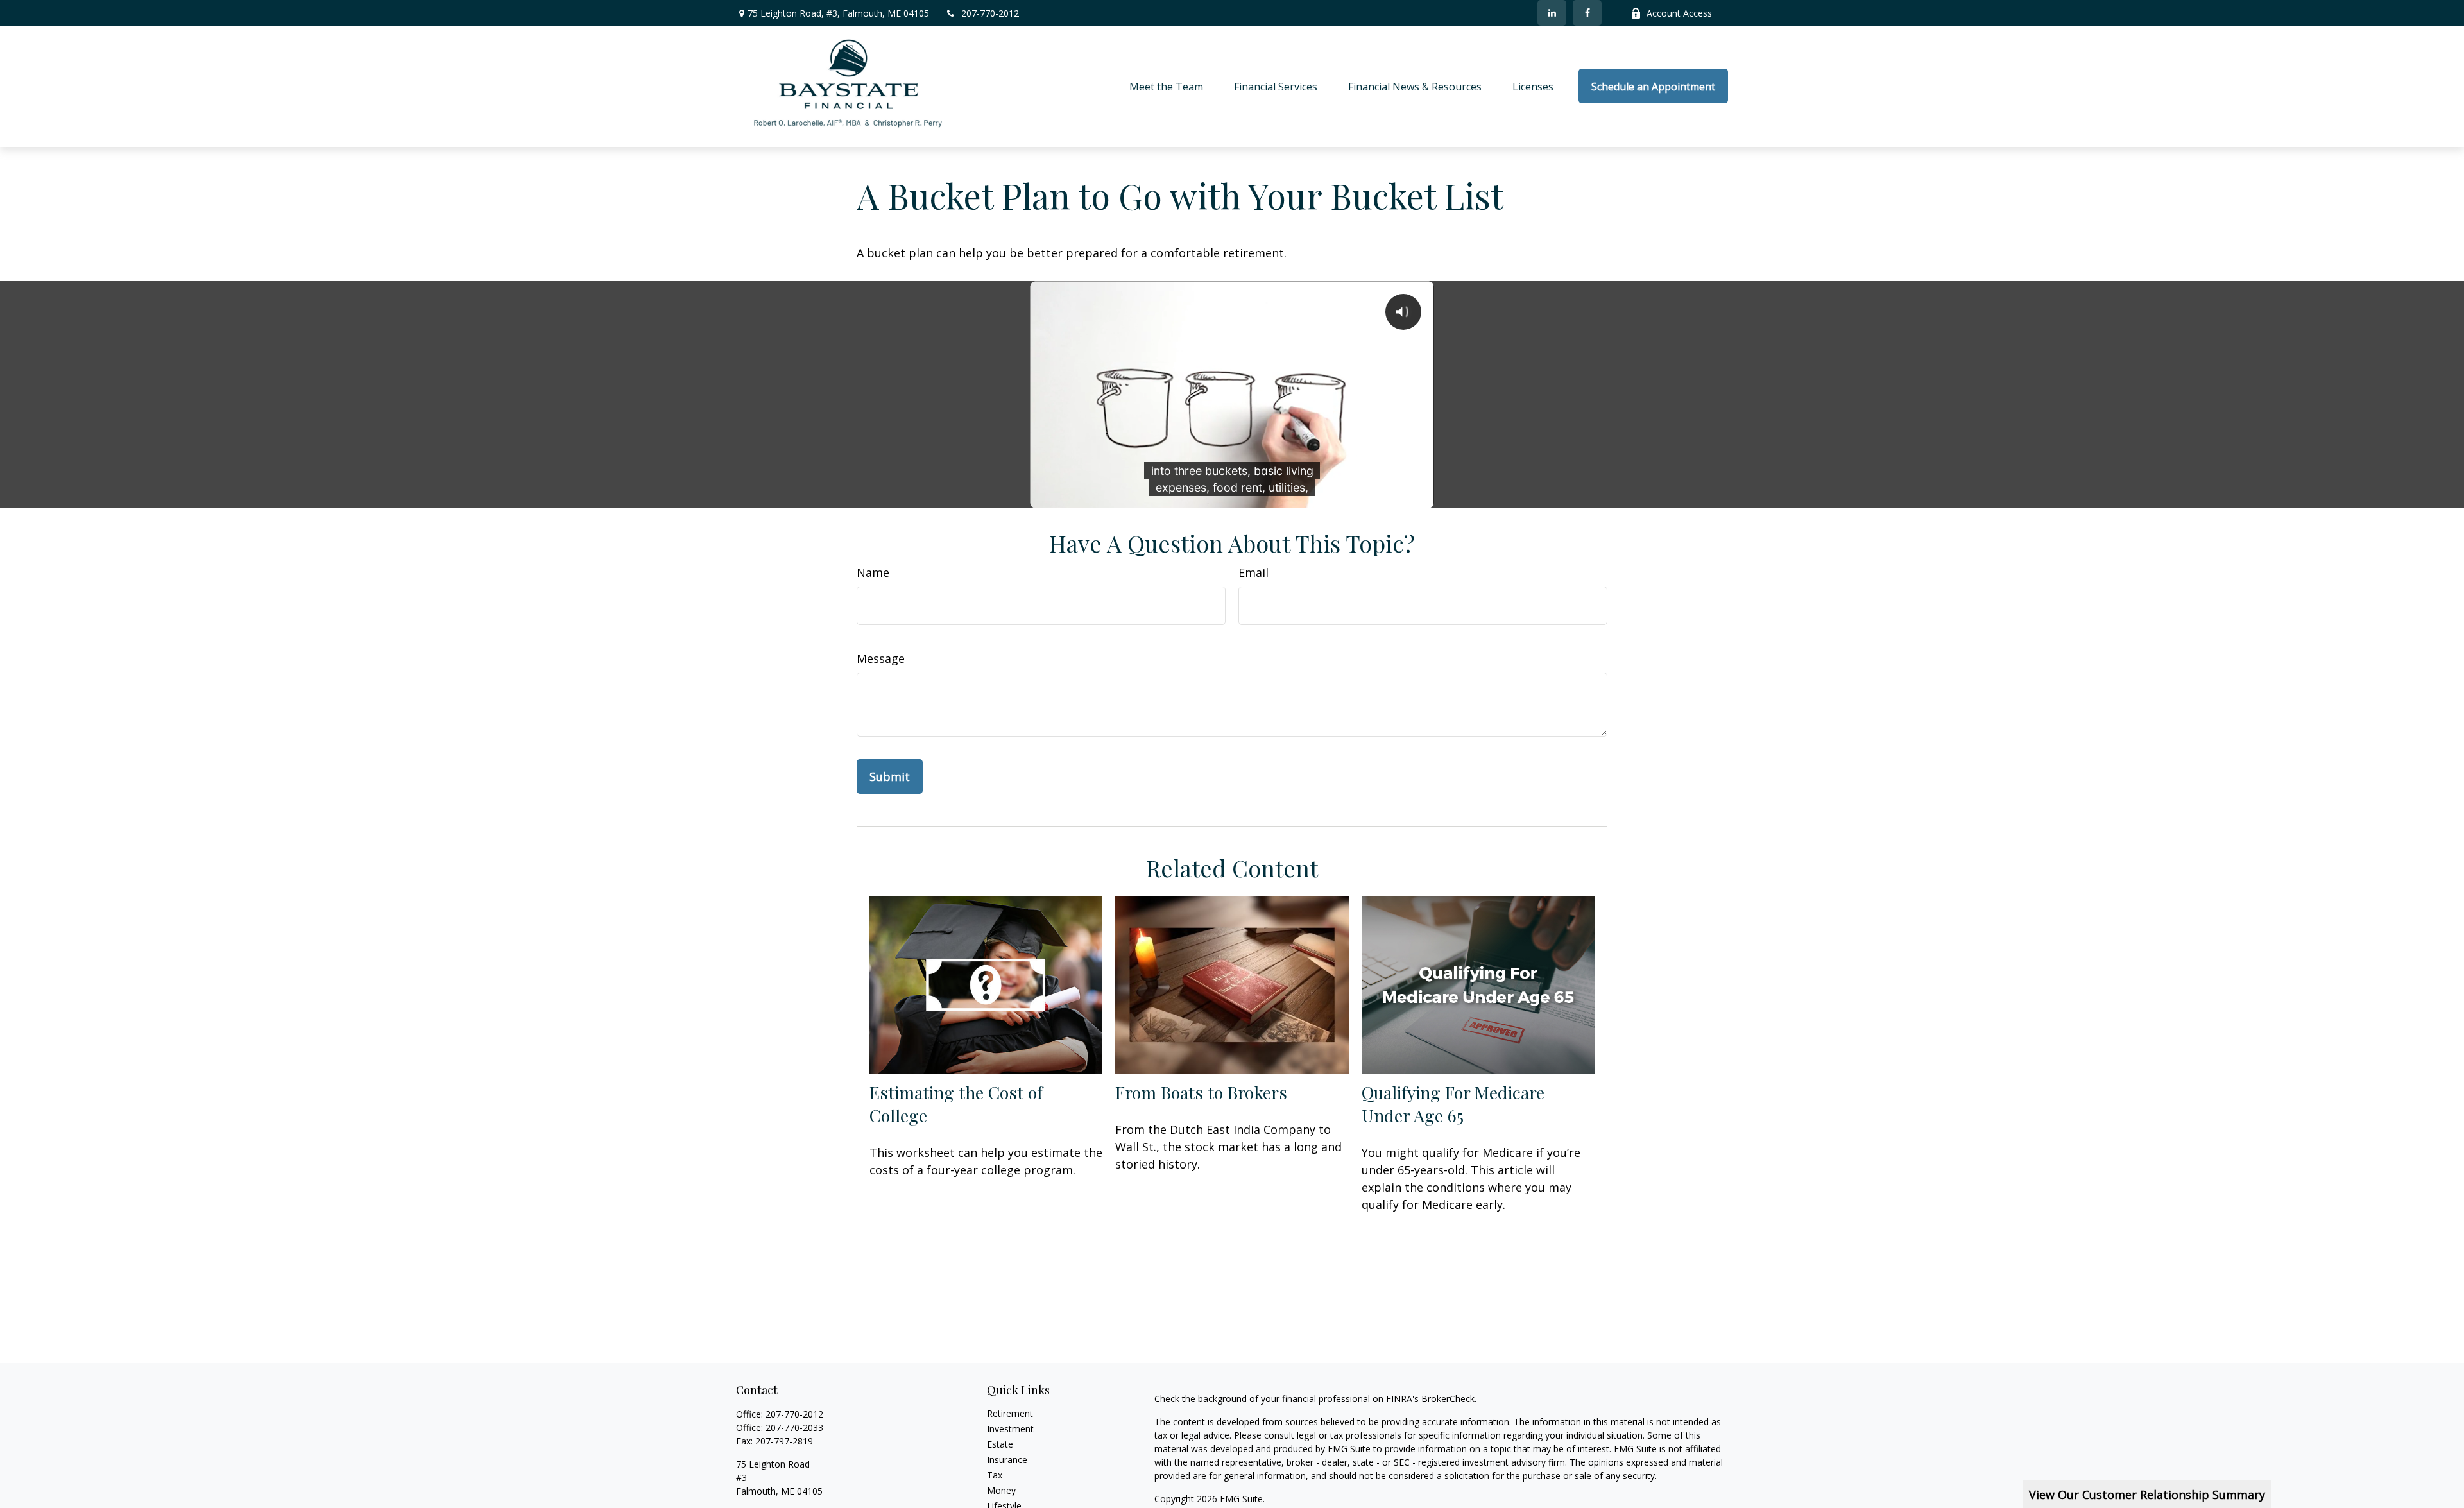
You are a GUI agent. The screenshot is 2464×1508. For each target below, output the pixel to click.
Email (1253, 572)
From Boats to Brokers (1201, 1092)
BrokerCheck (1448, 1399)
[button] (1166, 86)
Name (873, 572)
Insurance (1007, 1460)
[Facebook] (1587, 13)
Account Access (1679, 13)
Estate (1000, 1444)
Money (1001, 1490)
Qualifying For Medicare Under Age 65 (1453, 1104)
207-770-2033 (794, 1427)
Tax (995, 1475)
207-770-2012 (990, 13)
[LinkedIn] (1552, 13)
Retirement (1010, 1413)
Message (881, 658)
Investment (1010, 1429)
